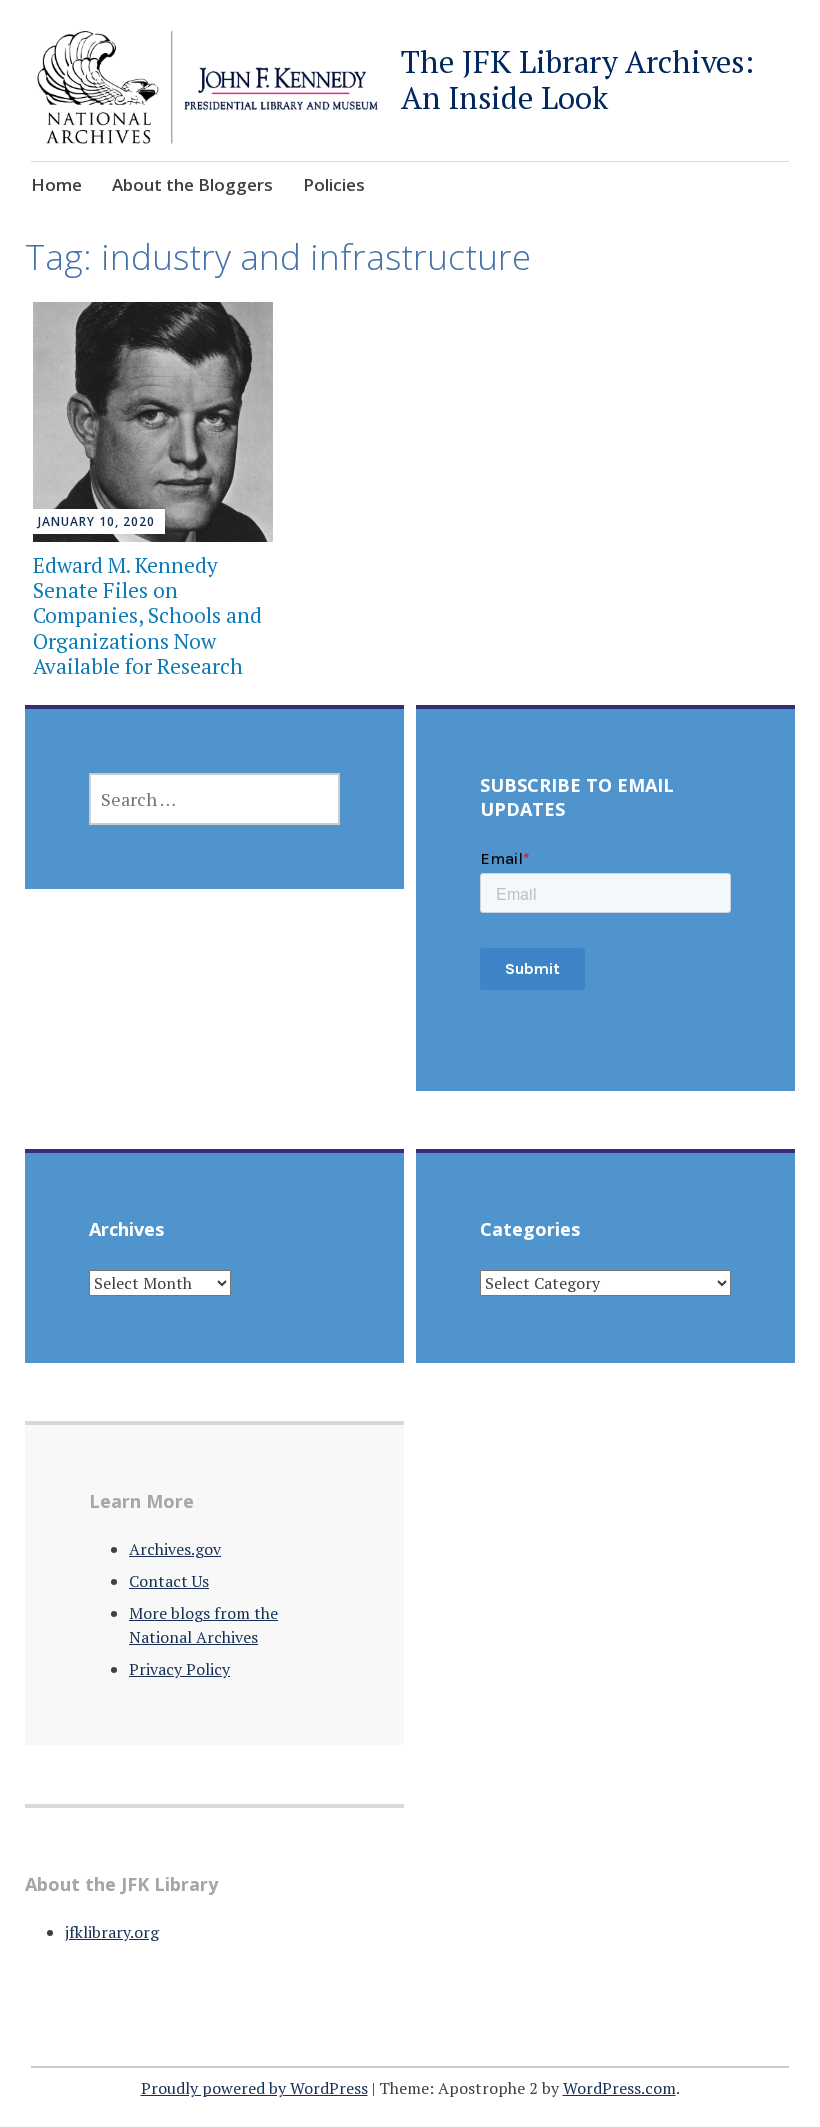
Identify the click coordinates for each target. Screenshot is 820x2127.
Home (56, 184)
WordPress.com (619, 2088)
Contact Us (169, 1581)
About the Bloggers (192, 184)
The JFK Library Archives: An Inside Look (577, 79)
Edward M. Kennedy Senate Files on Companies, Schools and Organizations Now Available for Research (147, 615)
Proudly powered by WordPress (254, 2088)
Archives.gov (175, 1549)
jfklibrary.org (112, 1932)
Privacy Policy (179, 1669)
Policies (334, 184)
